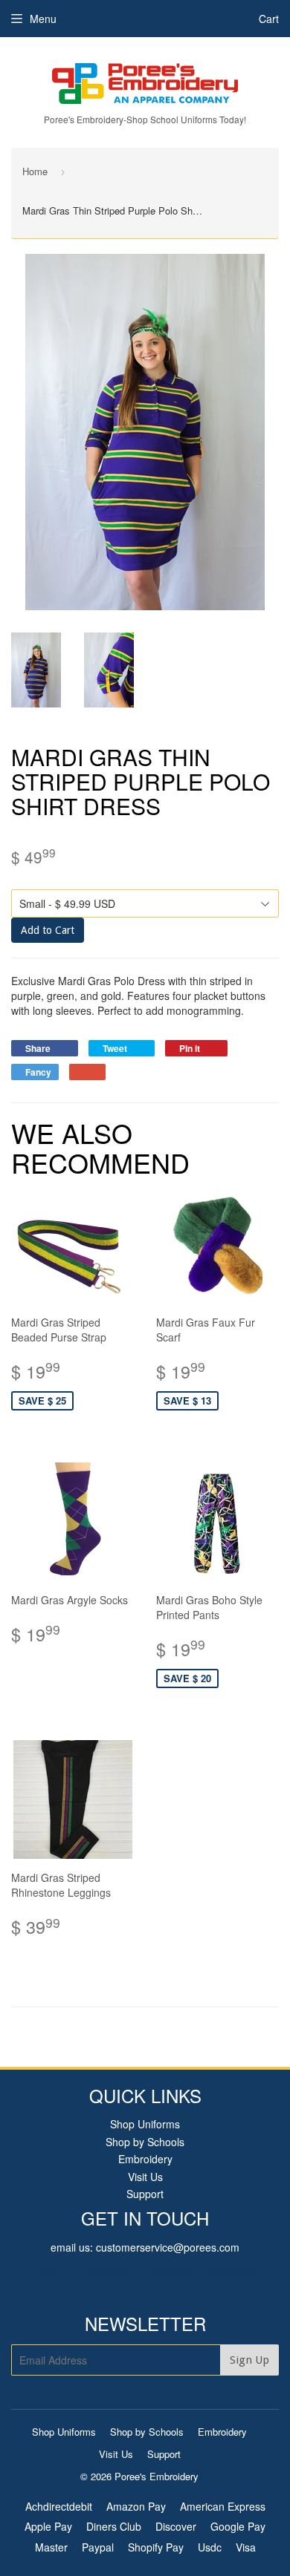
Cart (269, 19)
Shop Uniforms (145, 2124)
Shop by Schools (145, 2142)
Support (145, 2194)
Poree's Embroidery (157, 2476)
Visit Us (145, 2177)
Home (35, 171)
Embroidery (145, 2159)
